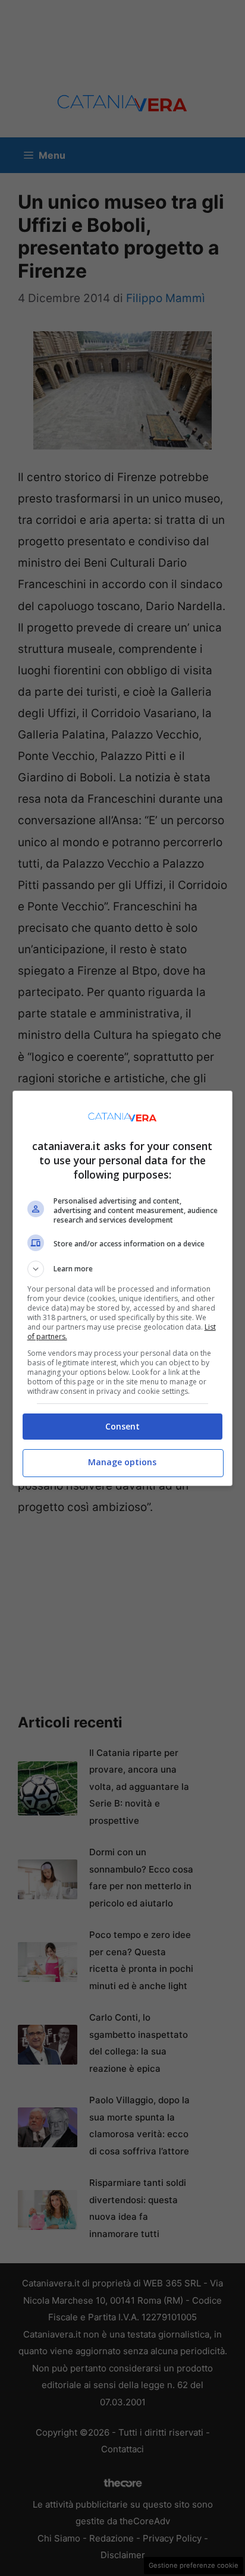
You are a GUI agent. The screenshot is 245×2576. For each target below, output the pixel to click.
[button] (123, 1269)
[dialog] (123, 1288)
